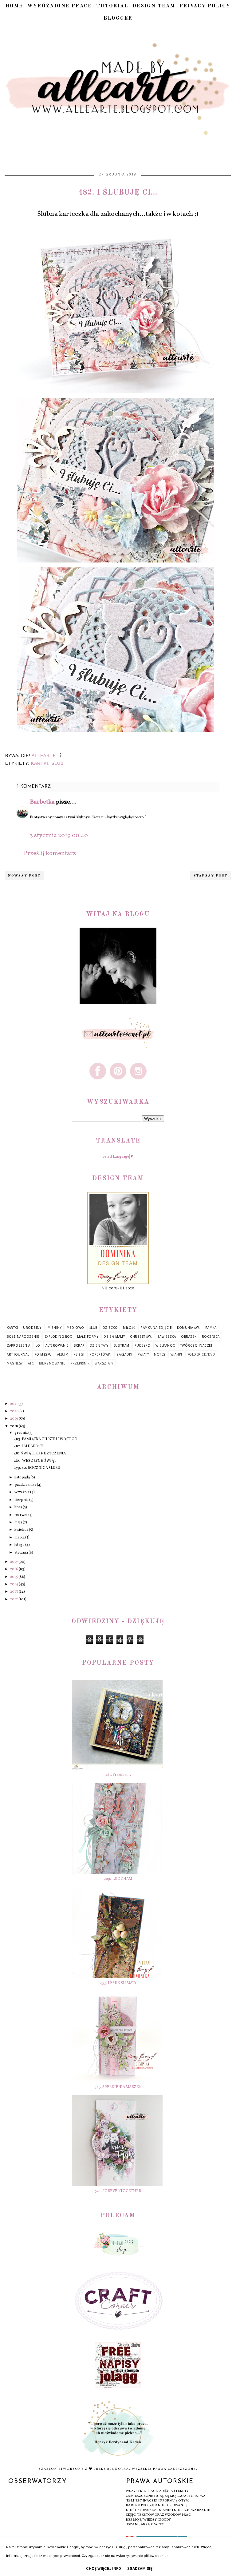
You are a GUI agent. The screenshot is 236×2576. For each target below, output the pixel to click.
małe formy (88, 1336)
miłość (129, 1328)
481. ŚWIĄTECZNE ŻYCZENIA (40, 1453)
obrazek (189, 1336)
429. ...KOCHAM (118, 1879)
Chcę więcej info (104, 2569)
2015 (14, 1577)
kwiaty (143, 1354)
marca (20, 1538)
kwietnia (22, 1530)
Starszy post (210, 876)
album (63, 1354)
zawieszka (167, 1336)
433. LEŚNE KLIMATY (118, 1983)
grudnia (21, 1433)
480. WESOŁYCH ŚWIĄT (35, 1461)
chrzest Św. (141, 1336)
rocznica (211, 1336)
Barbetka (42, 802)
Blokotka (118, 2469)
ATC (31, 1363)
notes (160, 1354)
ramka (211, 1328)
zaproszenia (19, 1345)
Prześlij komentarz (50, 853)
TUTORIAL (112, 6)
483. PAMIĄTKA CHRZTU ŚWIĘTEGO (46, 1439)
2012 (14, 1599)
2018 (14, 1426)
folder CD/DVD (201, 1354)
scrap (79, 1345)
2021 (14, 1404)
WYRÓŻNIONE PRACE (60, 6)
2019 (14, 1419)
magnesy (15, 1363)
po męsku (43, 1354)
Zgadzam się (140, 2569)
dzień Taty (99, 1345)
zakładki (124, 1354)
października (26, 1485)
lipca (19, 1507)
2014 (14, 1584)
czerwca (21, 1515)
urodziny (32, 1328)
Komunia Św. (189, 1328)
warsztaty (104, 1363)
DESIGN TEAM (154, 6)
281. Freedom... (118, 1775)
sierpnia (22, 1500)
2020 (15, 1411)
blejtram (122, 1345)
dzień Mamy (114, 1336)
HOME (14, 6)
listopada (22, 1477)
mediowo (75, 1328)
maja (19, 1522)
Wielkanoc (165, 1345)
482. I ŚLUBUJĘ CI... (30, 1446)
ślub (57, 763)
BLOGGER (118, 18)
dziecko (110, 1328)
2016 (14, 1569)
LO (38, 1345)
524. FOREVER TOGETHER (118, 2191)
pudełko (143, 1345)
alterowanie (57, 1345)
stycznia (22, 1553)
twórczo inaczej (196, 1345)
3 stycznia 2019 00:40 (59, 836)
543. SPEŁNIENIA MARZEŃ (118, 2087)
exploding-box (58, 1336)
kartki (40, 763)
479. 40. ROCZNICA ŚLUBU (37, 1468)
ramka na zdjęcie (156, 1328)
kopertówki (100, 1354)
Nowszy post (24, 876)
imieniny (54, 1328)
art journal (18, 1354)
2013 (14, 1592)
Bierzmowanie (52, 1363)
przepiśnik (80, 1363)
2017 (14, 1562)
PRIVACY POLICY (205, 6)
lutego (20, 1545)
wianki (176, 1354)
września (22, 1492)
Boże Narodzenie (23, 1336)
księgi (79, 1354)
